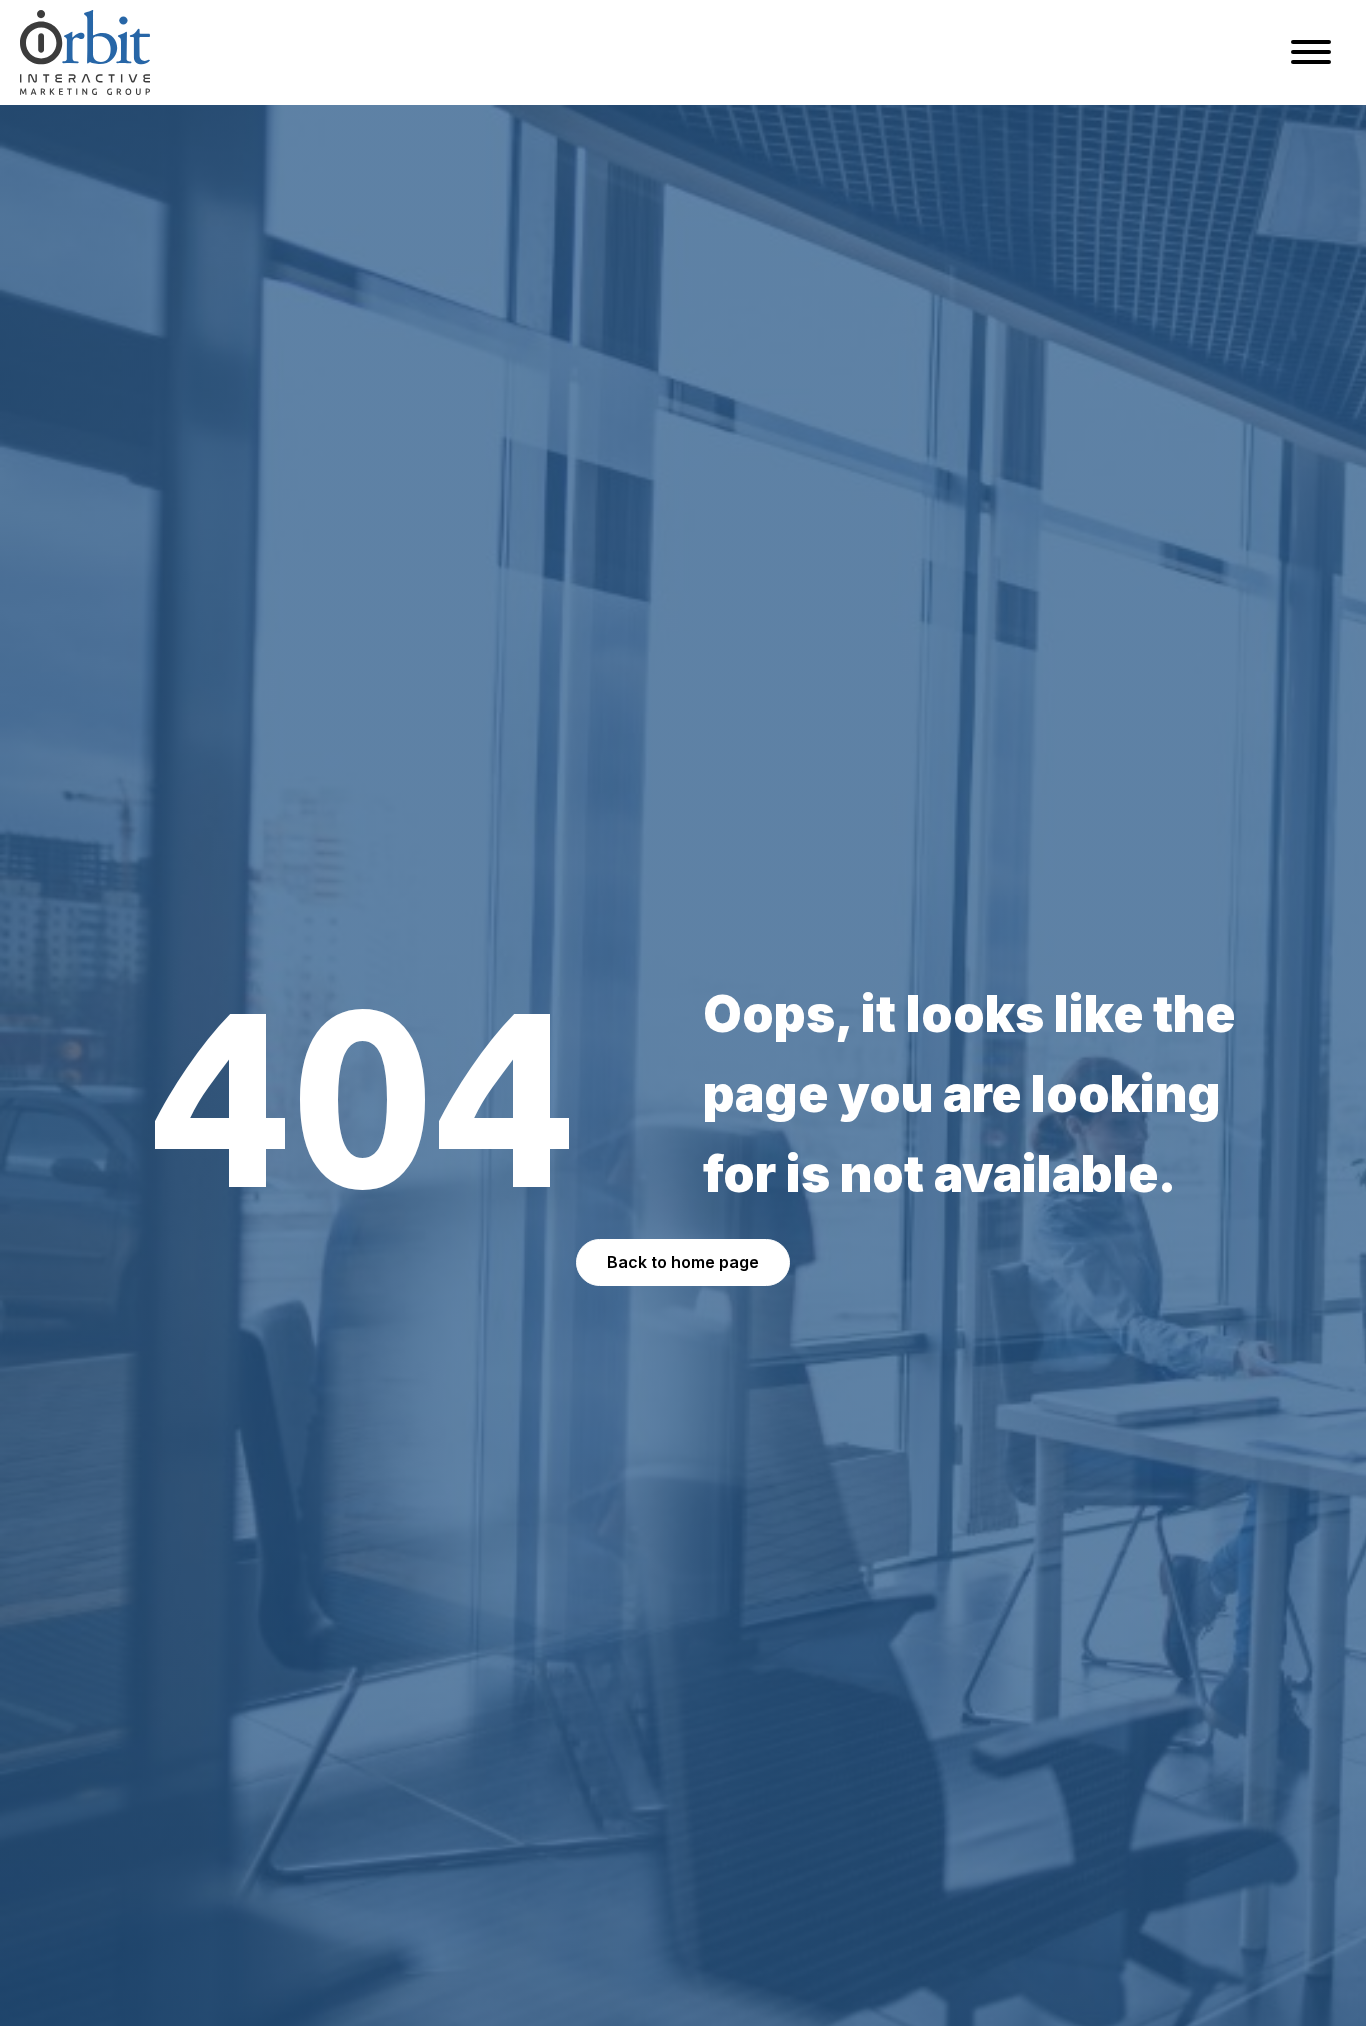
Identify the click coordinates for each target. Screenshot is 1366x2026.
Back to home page (683, 1262)
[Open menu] (1311, 52)
